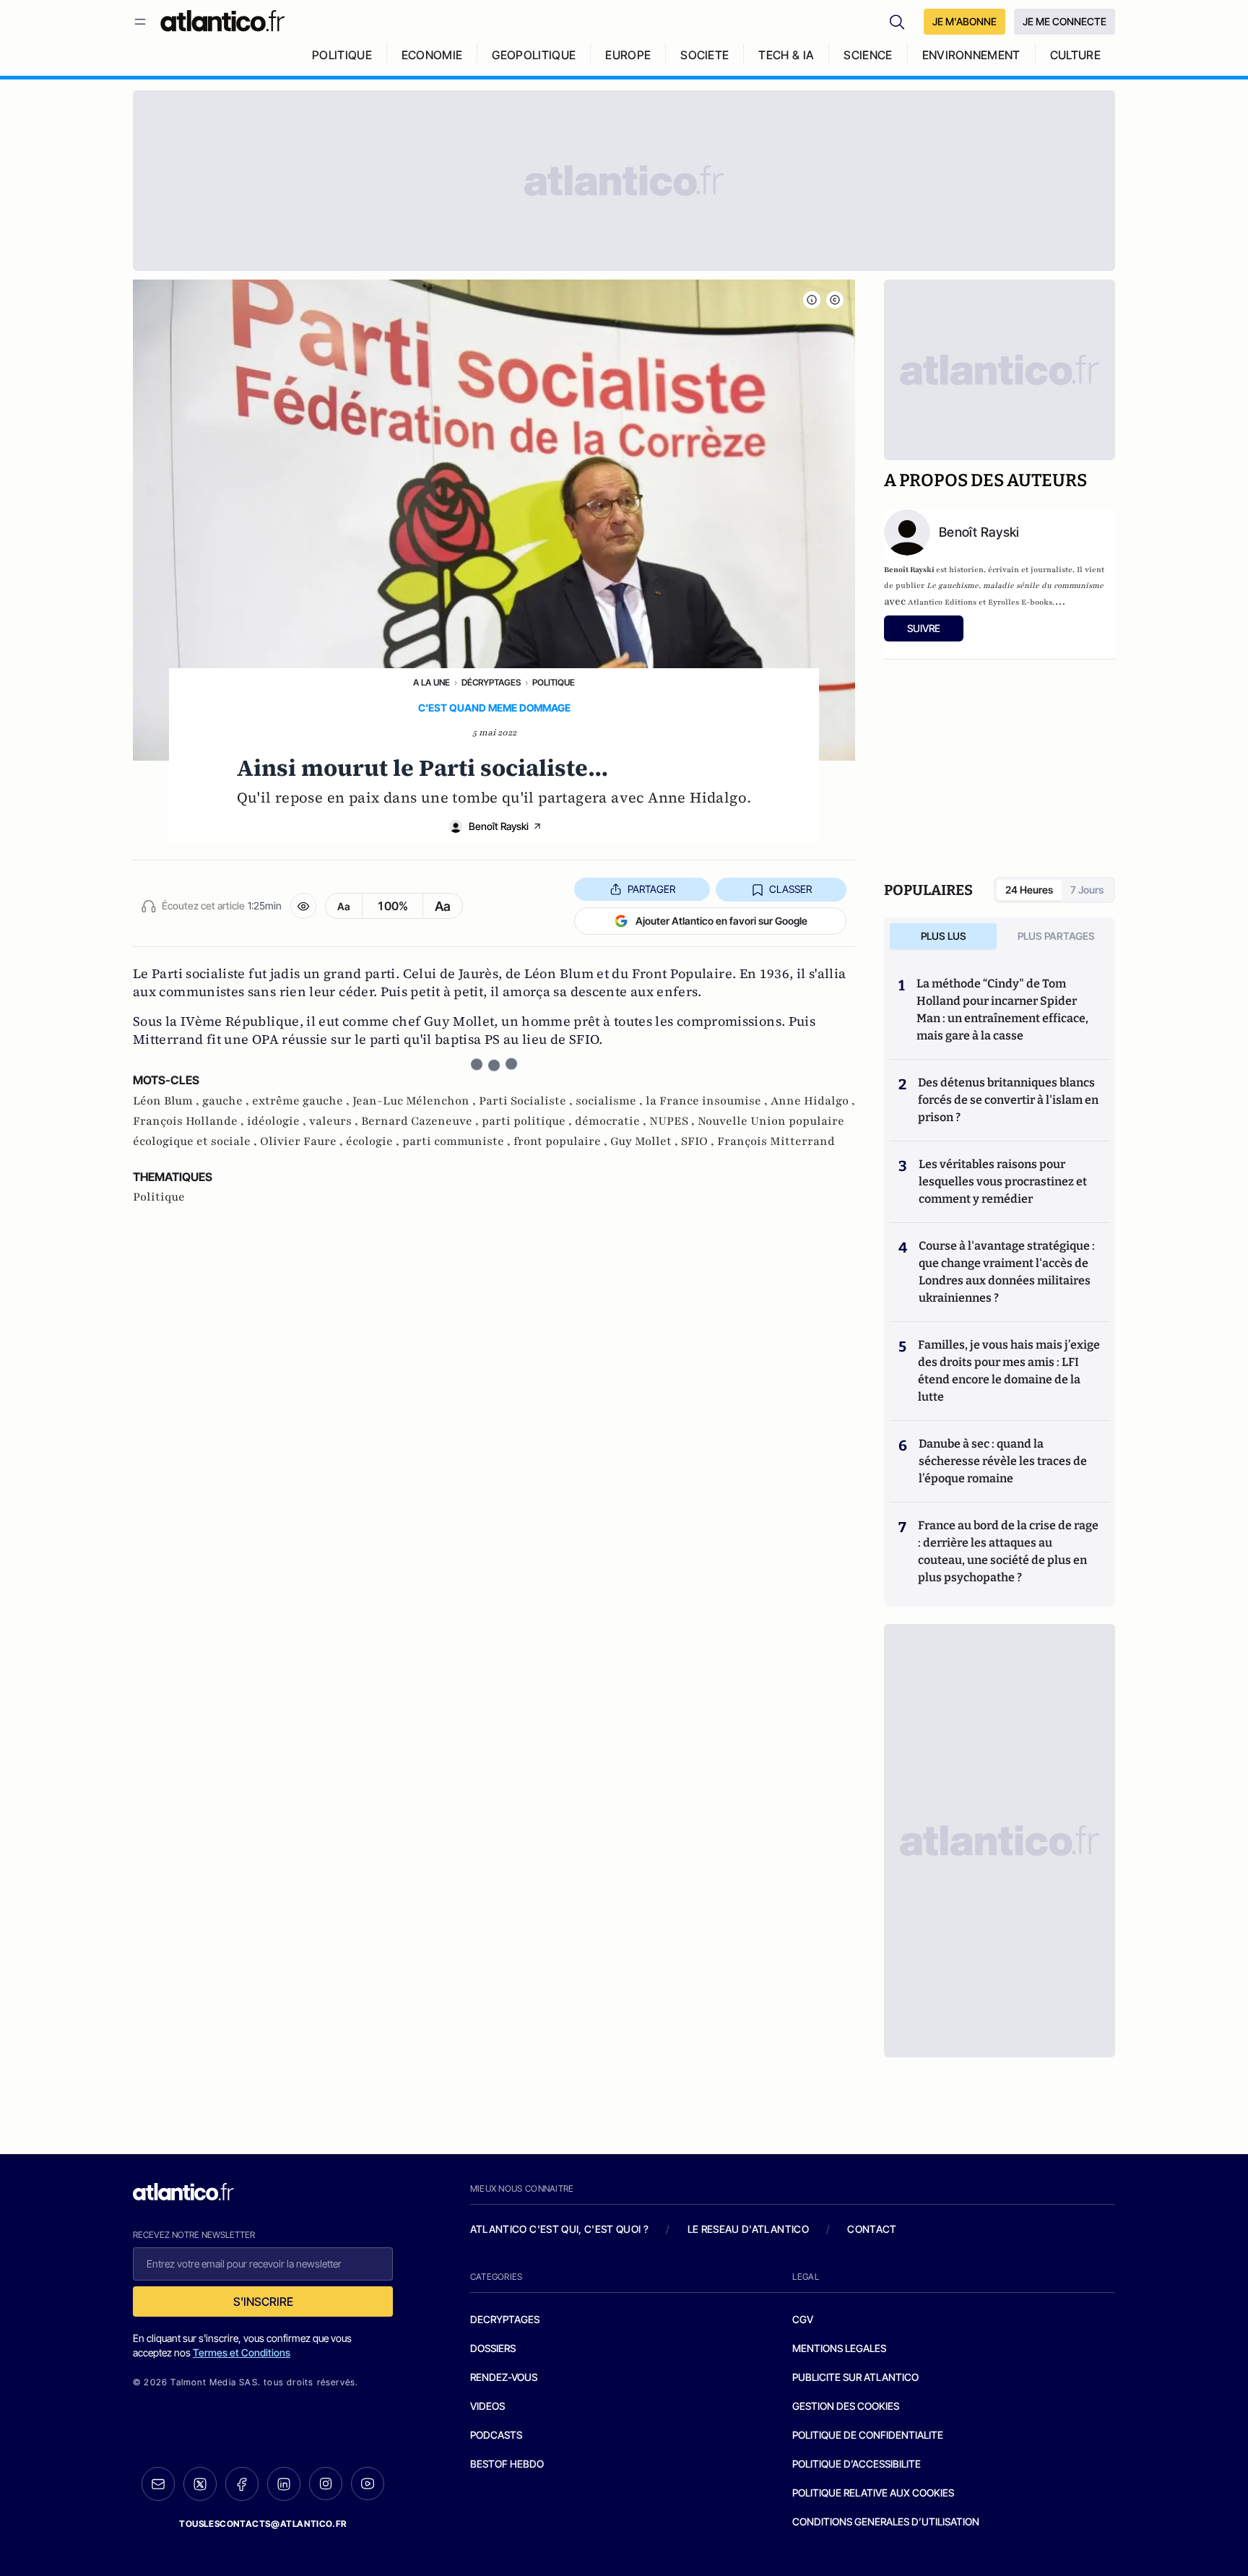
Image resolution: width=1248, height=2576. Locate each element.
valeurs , (335, 1121)
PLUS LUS (944, 936)
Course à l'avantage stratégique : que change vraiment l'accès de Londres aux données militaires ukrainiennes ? (1007, 1272)
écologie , (374, 1141)
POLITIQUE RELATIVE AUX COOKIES (873, 2493)
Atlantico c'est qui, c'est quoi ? (560, 2229)
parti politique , (528, 1121)
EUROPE (628, 55)
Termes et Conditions (242, 2352)
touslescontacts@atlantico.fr (263, 2524)
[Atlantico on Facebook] (242, 2484)
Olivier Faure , (303, 1141)
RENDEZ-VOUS (504, 2377)
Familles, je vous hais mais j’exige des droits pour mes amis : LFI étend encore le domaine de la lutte (1009, 1371)
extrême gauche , (302, 1101)
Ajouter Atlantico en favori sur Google (721, 921)
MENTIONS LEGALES (839, 2348)
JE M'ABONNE (965, 21)
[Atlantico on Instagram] (326, 2484)
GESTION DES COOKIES (846, 2406)
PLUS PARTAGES (1056, 936)
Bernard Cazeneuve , (421, 1121)
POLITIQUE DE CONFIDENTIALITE (868, 2435)
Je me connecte (1065, 21)
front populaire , (562, 1141)
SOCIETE (705, 55)
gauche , (227, 1101)
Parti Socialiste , (527, 1101)
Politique (554, 682)
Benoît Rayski (499, 826)
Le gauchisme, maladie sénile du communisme (1015, 585)
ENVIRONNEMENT (971, 55)
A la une (432, 682)
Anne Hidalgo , (813, 1101)
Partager (651, 889)
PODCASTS (496, 2435)
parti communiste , (458, 1141)
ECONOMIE (432, 55)
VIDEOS (487, 2406)
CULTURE (1075, 55)
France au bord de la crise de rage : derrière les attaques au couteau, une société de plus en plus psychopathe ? (1008, 1551)
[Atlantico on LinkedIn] (284, 2484)
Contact (872, 2229)
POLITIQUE (342, 55)
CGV (803, 2319)
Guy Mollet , (646, 1141)
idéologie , (278, 1121)
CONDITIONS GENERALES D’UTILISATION (886, 2521)
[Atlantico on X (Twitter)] (200, 2484)
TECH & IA (786, 55)
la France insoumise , (708, 1101)
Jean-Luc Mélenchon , (416, 1101)
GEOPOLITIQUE (534, 55)
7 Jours (1087, 890)
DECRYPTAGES (505, 2319)
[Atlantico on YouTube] (368, 2484)
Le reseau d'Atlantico (748, 2229)
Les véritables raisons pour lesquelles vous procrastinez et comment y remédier (1003, 1181)
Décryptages (491, 682)
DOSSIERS (493, 2348)
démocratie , (612, 1121)
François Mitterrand (776, 1141)
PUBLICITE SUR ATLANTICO (855, 2377)
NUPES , (673, 1121)
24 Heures (1029, 890)
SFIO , (699, 1141)
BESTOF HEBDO (507, 2464)
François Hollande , (190, 1121)
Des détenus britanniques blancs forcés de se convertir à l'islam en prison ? (1008, 1100)
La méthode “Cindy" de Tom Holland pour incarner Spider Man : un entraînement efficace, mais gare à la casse (1002, 1010)
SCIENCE (868, 55)
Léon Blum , (168, 1101)
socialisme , (611, 1101)
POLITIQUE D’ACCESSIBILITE (857, 2464)
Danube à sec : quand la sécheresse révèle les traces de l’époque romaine (1003, 1461)
